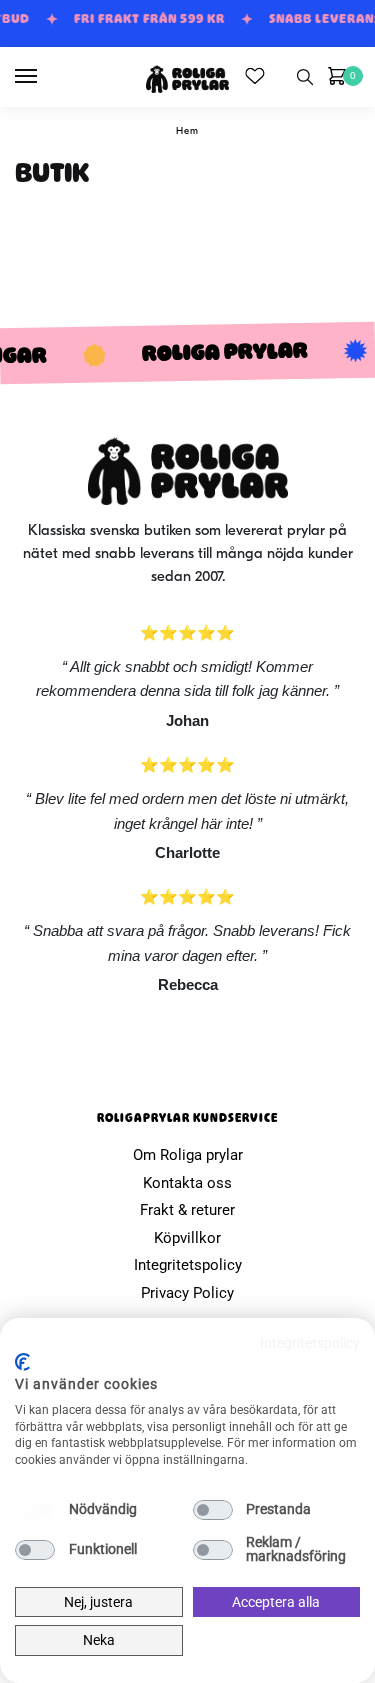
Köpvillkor (187, 1238)
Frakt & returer (187, 1210)
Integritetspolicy (188, 1265)
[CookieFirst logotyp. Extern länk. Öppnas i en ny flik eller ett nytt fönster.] (22, 1362)
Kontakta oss (187, 1183)
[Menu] (45, 77)
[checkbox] (35, 1510)
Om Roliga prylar (188, 1155)
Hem (187, 131)
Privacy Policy (187, 1293)
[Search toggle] (305, 77)
